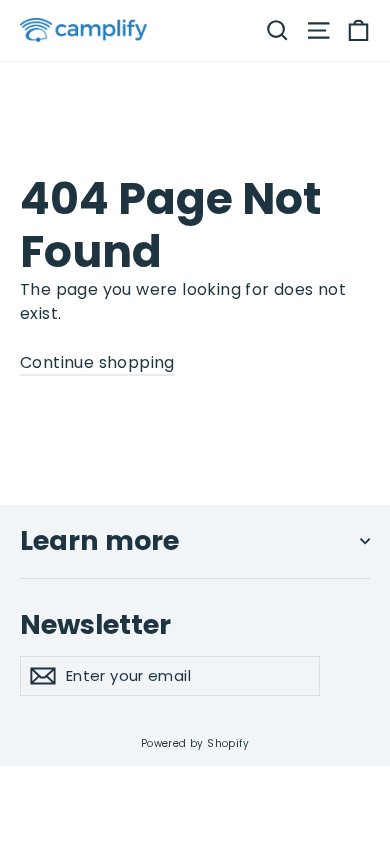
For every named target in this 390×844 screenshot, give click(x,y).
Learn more (99, 540)
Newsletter (95, 623)
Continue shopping (97, 362)
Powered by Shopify (195, 743)
